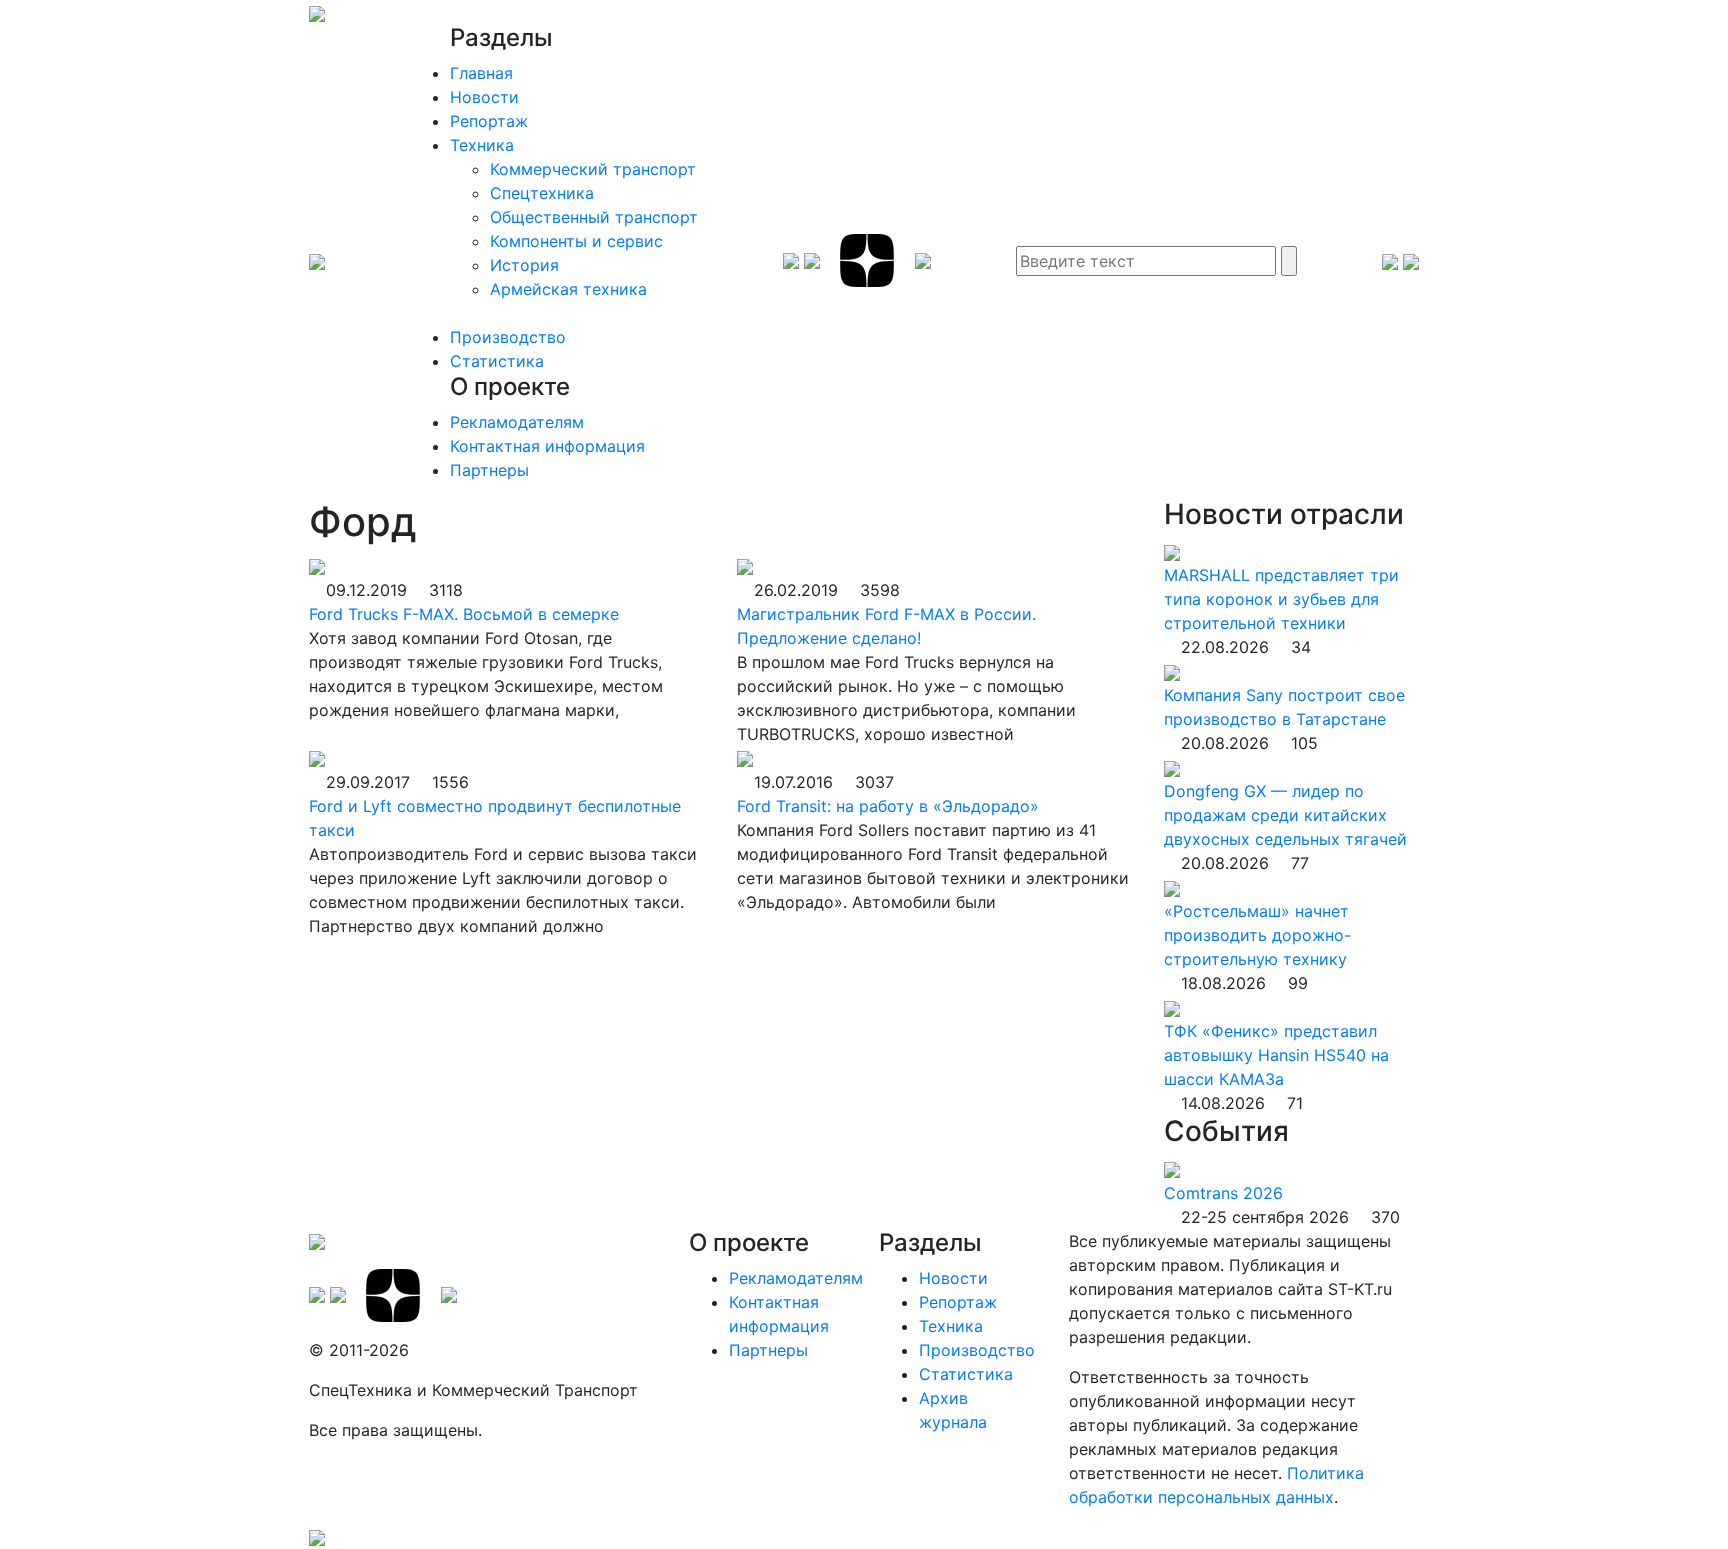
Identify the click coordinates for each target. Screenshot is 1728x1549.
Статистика (497, 361)
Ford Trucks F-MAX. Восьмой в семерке (464, 614)
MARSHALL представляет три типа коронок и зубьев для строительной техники (1281, 599)
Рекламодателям (517, 422)
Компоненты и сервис (576, 241)
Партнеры (489, 470)
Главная (481, 73)
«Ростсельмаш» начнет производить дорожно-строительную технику (1257, 935)
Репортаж (489, 121)
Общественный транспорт (594, 217)
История (524, 265)
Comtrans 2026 (1223, 1193)
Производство (508, 337)
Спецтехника (542, 193)
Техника (482, 145)
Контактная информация (547, 446)
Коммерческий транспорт (593, 169)
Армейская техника (568, 289)
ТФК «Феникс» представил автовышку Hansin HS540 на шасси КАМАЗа (1276, 1055)
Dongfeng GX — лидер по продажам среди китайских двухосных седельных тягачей (1285, 815)
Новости (484, 97)
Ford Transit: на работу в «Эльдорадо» (888, 806)
